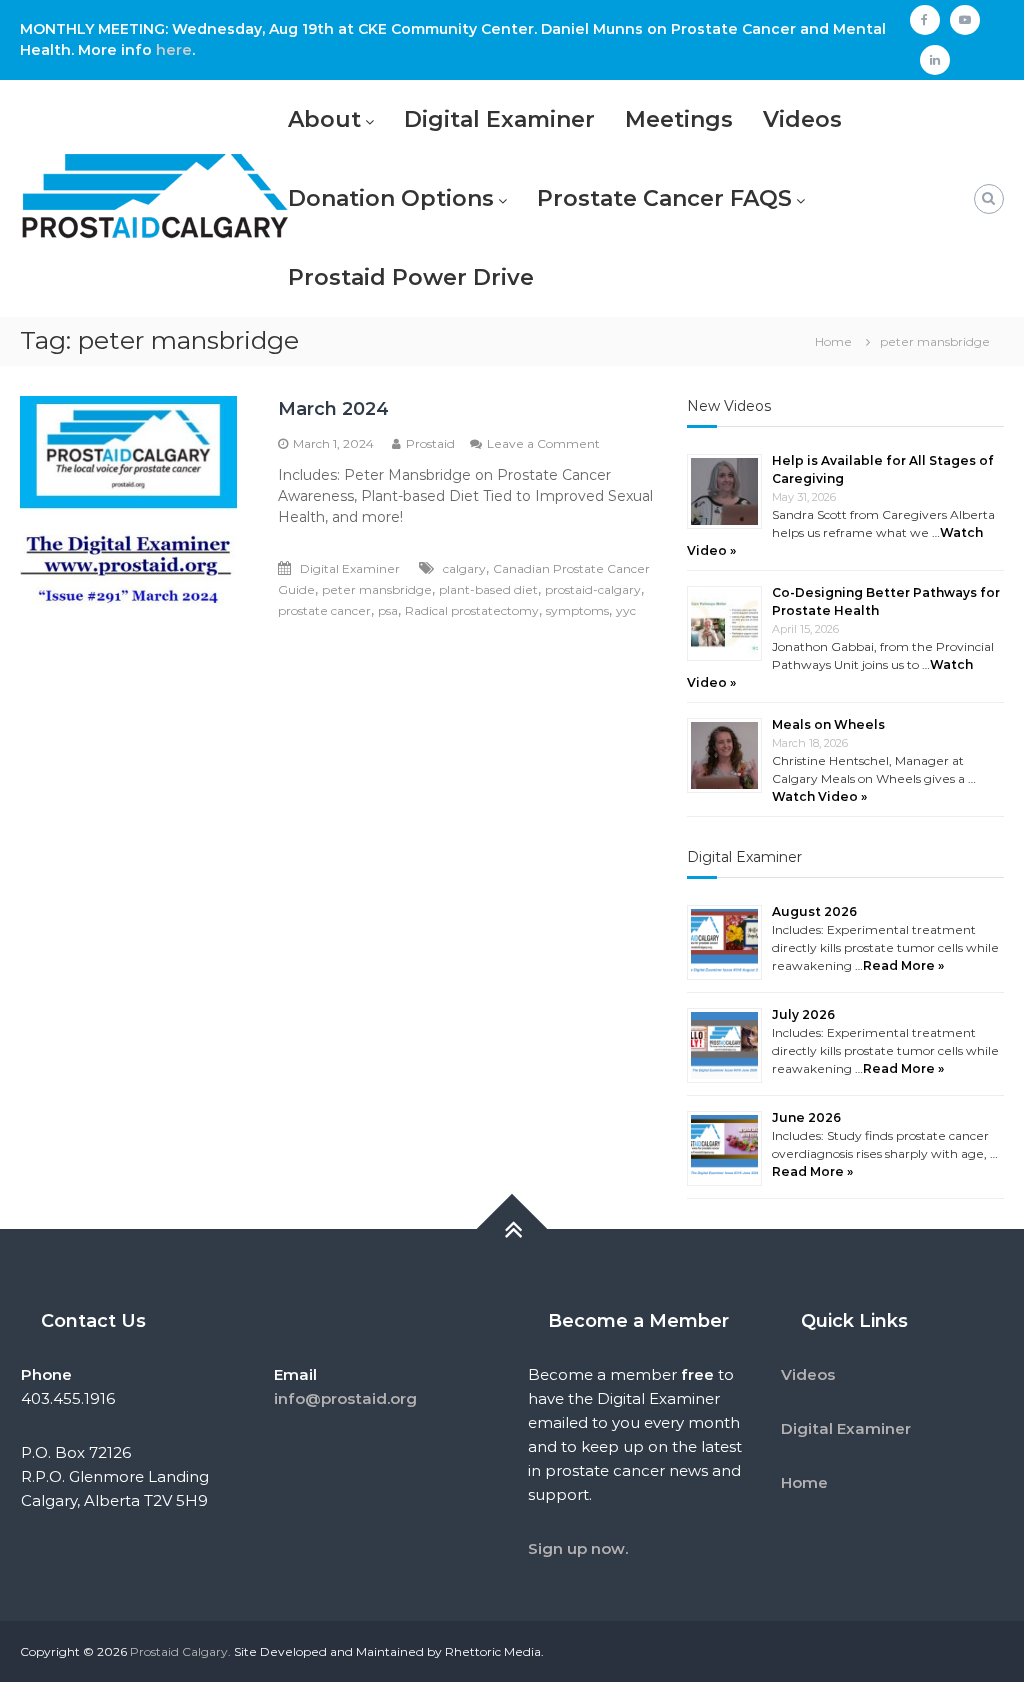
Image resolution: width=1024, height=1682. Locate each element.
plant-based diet (488, 589)
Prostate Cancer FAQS (664, 198)
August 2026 (814, 911)
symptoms (577, 610)
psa (388, 610)
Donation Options (391, 198)
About (324, 119)
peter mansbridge (377, 589)
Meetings (679, 119)
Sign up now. (578, 1548)
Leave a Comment (543, 443)
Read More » (903, 965)
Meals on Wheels (828, 724)
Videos (802, 119)
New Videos (729, 406)
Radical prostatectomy (472, 610)
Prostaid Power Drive (411, 277)
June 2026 (806, 1117)
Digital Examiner (499, 119)
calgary (464, 568)
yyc (626, 610)
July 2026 (803, 1014)
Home (804, 1482)
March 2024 (333, 409)
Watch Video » (819, 796)
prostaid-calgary (593, 589)
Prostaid (430, 443)
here (174, 50)
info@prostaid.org (345, 1398)
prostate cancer (324, 610)
